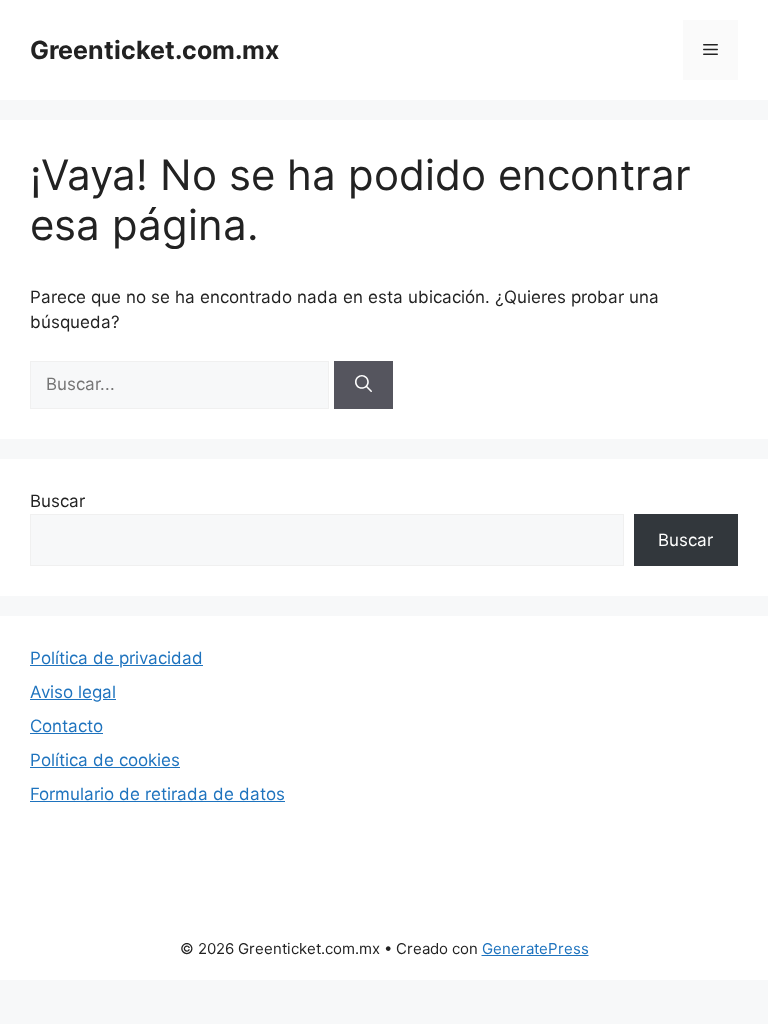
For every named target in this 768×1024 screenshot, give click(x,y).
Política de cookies (105, 760)
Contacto (66, 726)
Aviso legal (73, 692)
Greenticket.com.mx (154, 50)
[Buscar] (363, 385)
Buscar (57, 501)
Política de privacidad (116, 658)
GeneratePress (535, 948)
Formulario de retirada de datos (157, 794)
